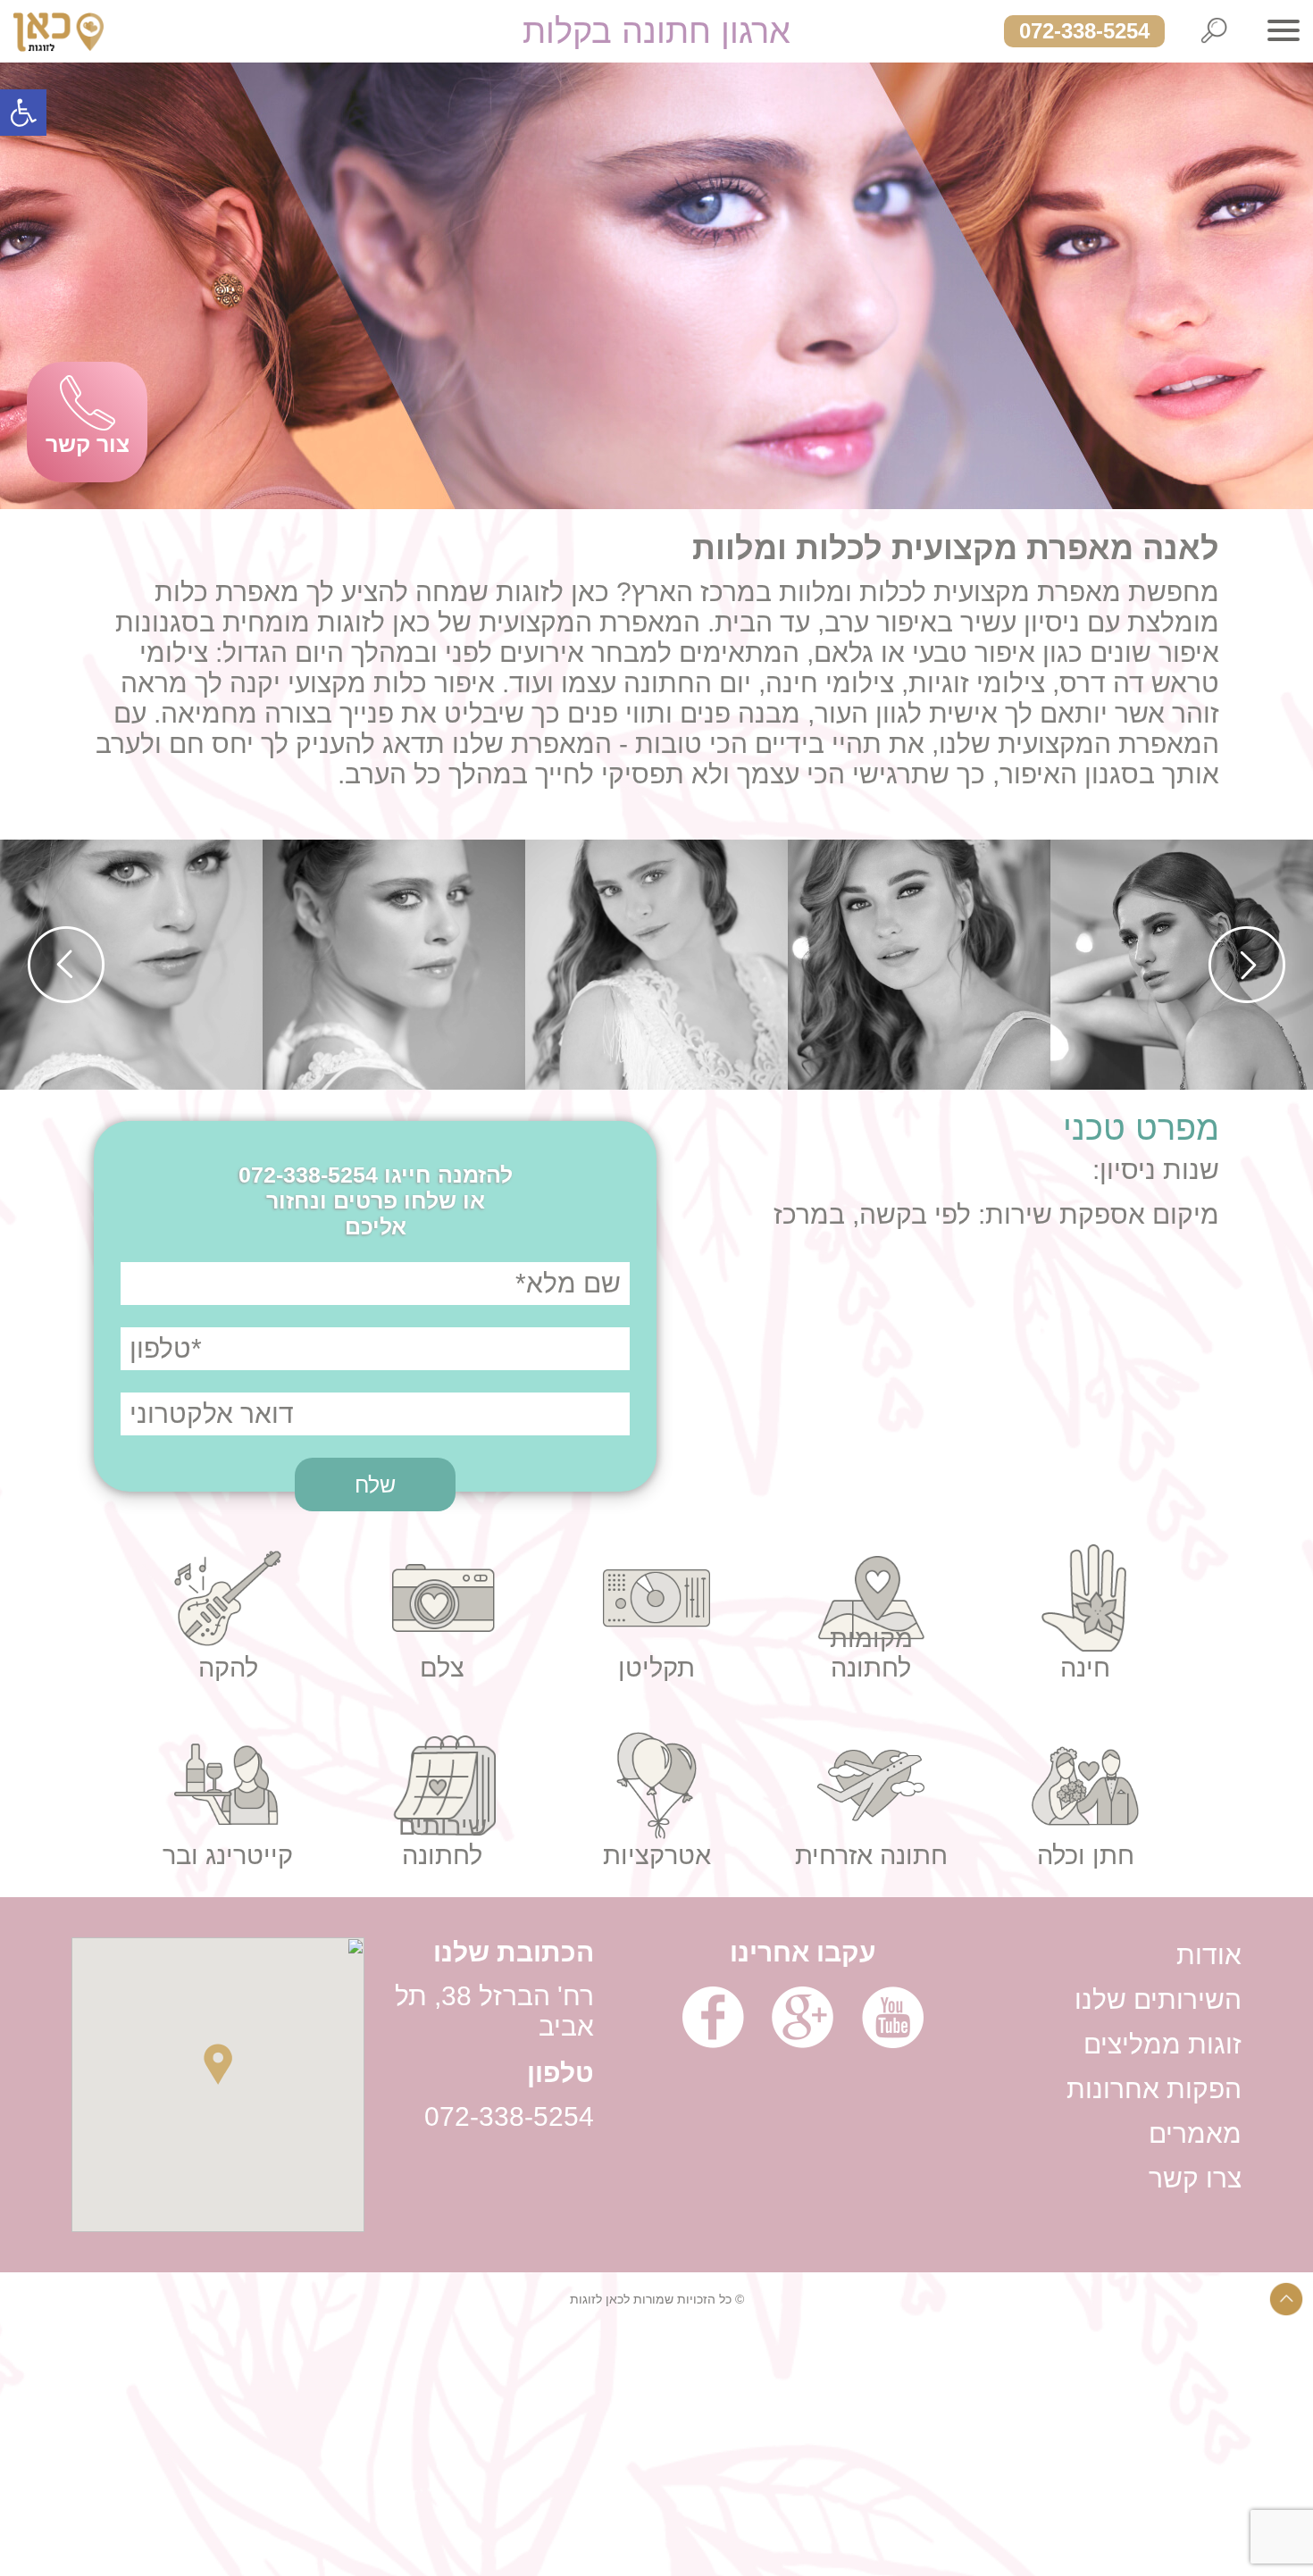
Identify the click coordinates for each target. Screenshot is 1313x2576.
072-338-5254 (1084, 31)
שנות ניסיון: (1156, 1170)
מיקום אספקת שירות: (1095, 1214)
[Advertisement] (777, 2451)
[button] (23, 113)
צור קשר (88, 444)
